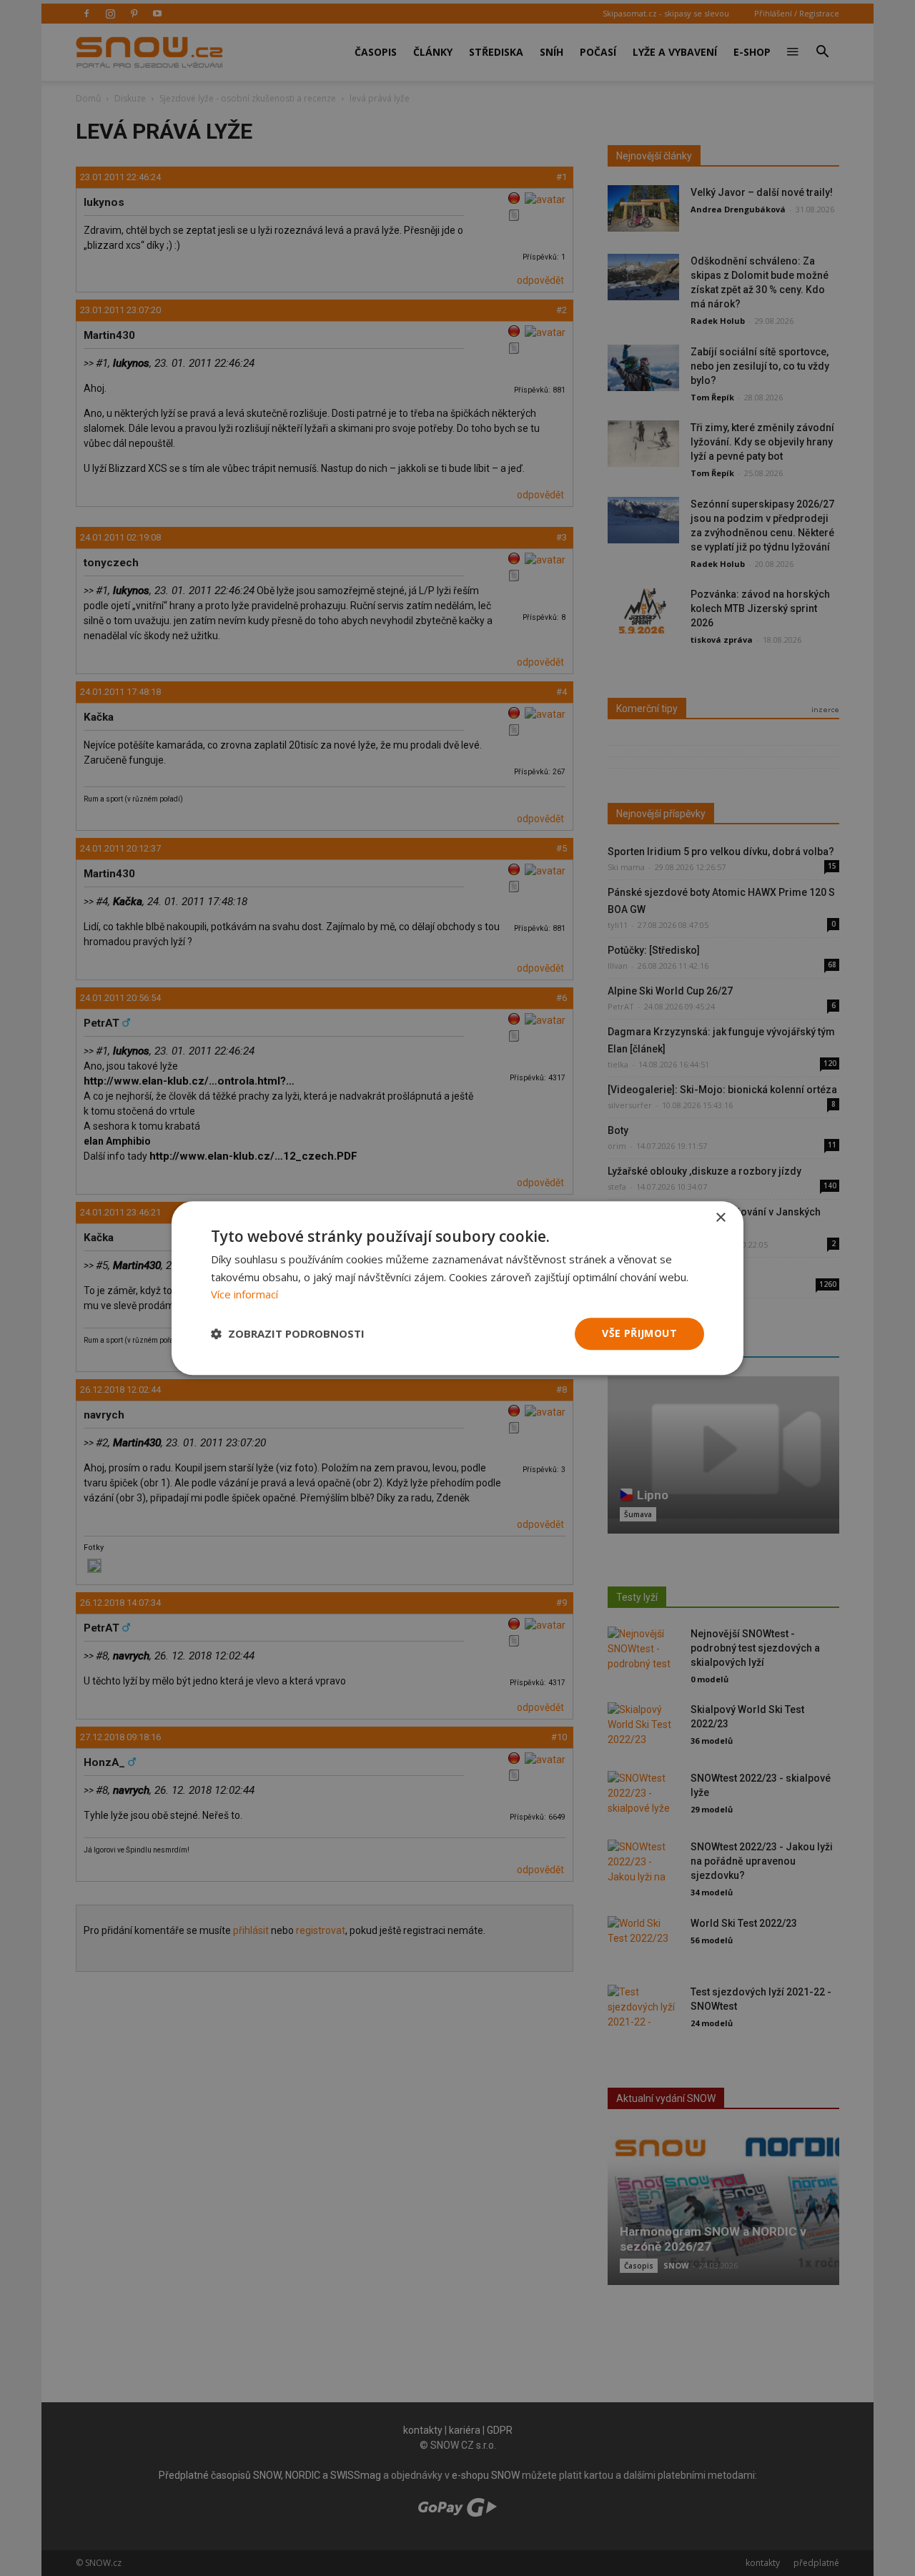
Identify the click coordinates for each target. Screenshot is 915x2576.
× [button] (720, 1218)
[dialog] (457, 1288)
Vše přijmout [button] (639, 1333)
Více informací (244, 1295)
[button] (288, 1334)
